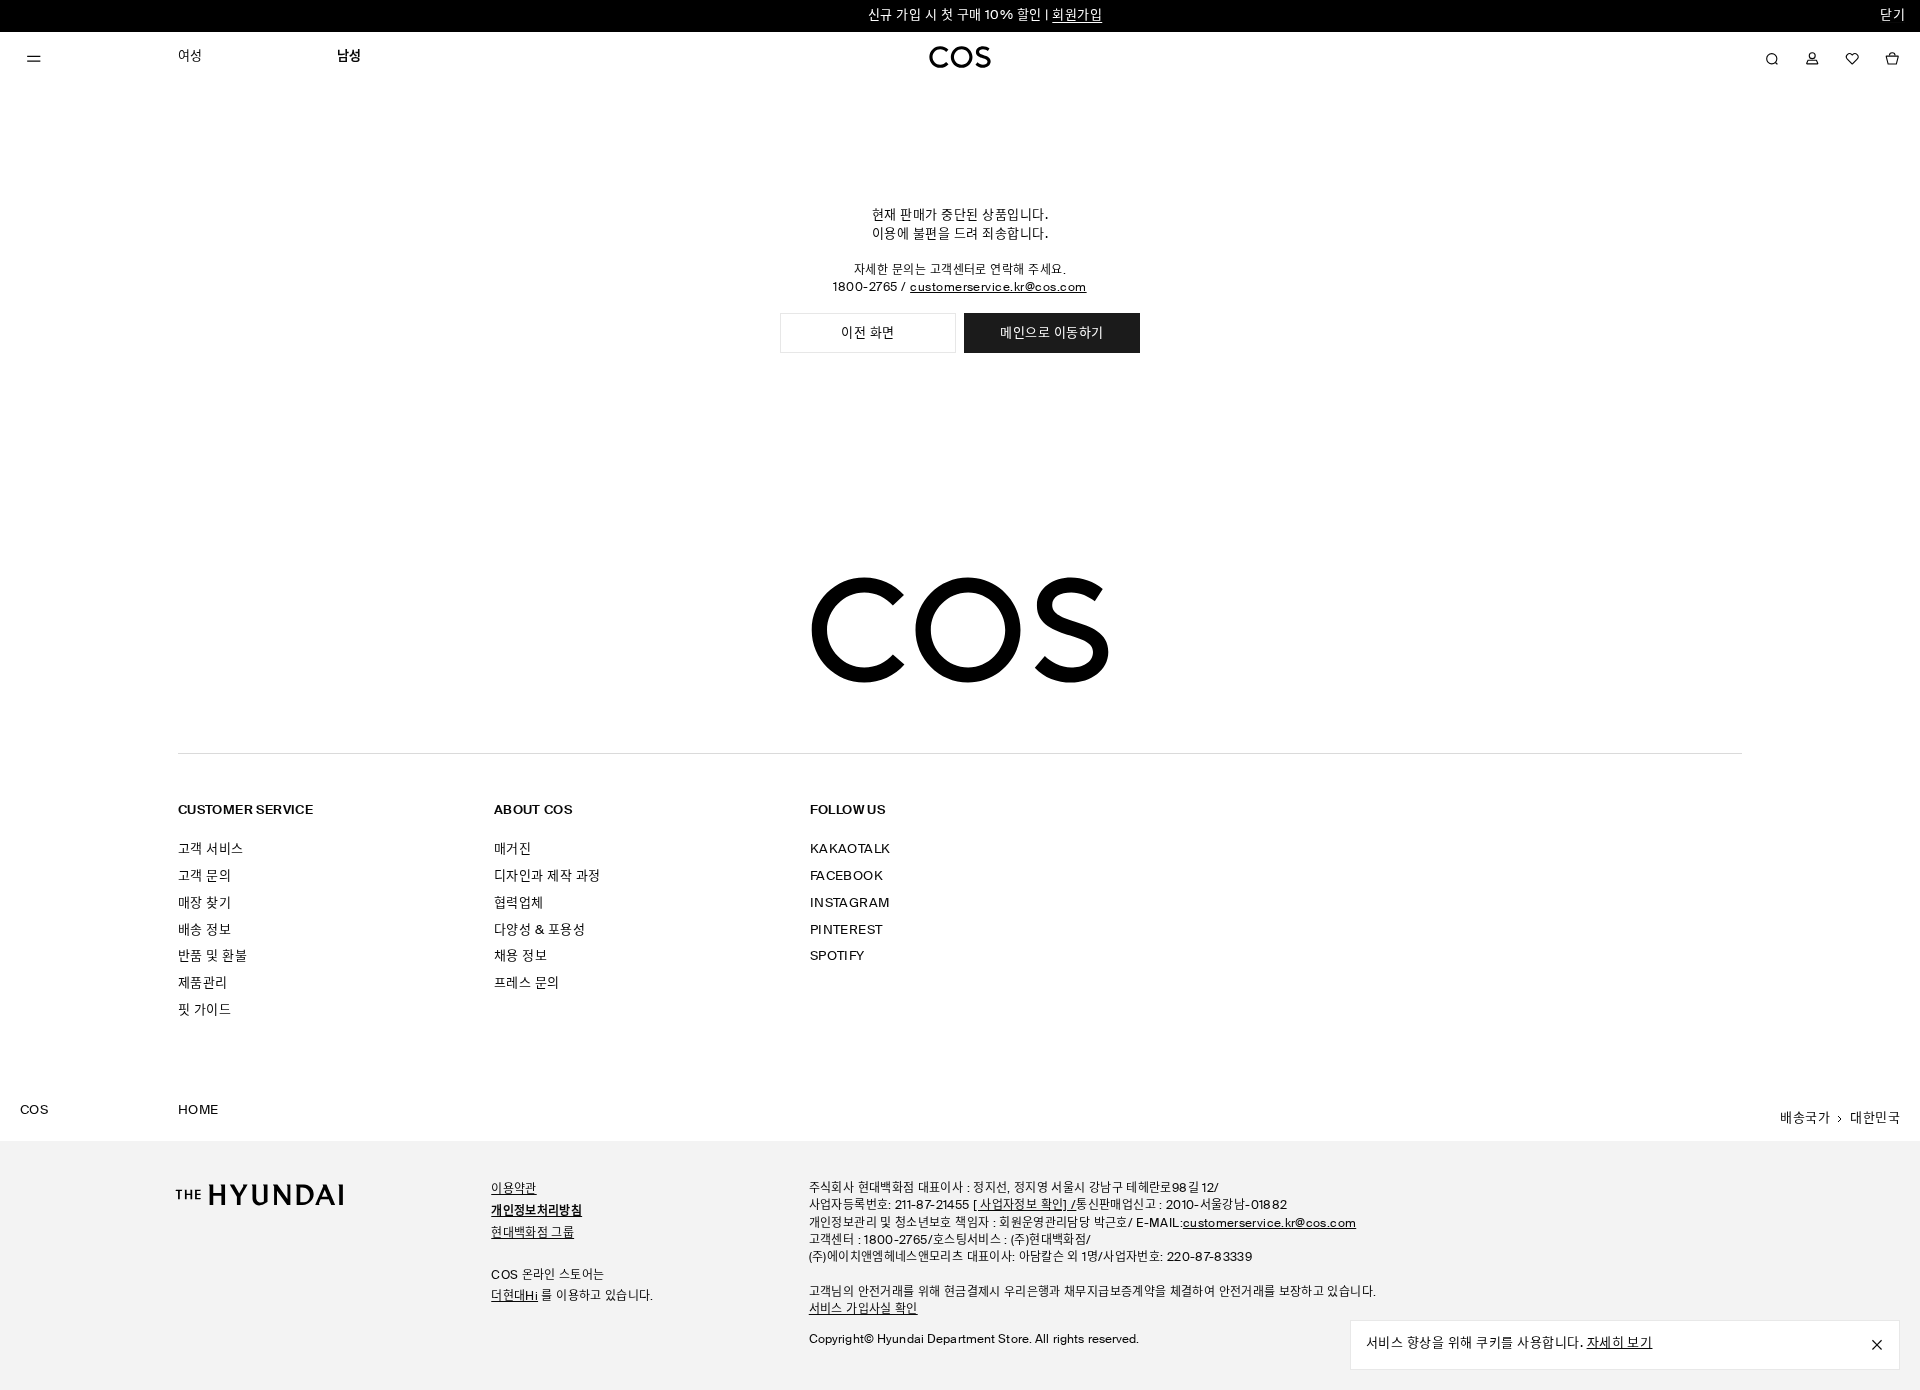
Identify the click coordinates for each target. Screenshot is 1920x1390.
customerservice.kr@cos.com (998, 288)
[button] (1772, 59)
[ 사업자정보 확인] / (1025, 1206)
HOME (198, 1110)
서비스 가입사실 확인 (863, 1310)
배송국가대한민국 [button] (1840, 1118)
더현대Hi (514, 1297)
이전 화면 (867, 333)
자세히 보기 (1620, 1343)
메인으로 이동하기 (1051, 333)
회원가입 (1077, 15)
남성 (349, 56)
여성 (190, 56)
